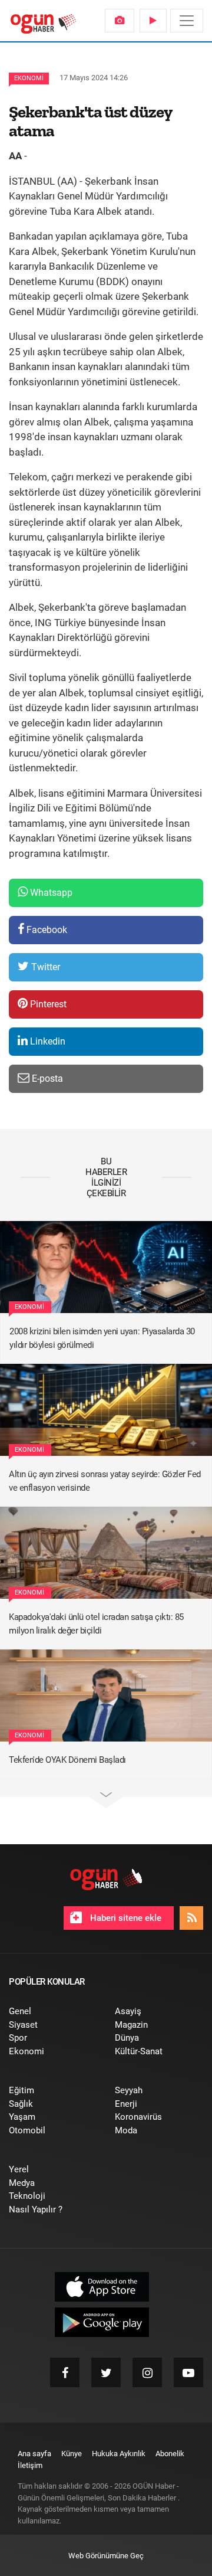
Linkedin (47, 1041)
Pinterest (47, 1004)
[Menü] (187, 21)
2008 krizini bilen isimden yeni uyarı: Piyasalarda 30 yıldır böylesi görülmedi (102, 1338)
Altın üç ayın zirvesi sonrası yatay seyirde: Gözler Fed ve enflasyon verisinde (105, 1481)
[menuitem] (120, 21)
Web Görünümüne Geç (106, 2556)
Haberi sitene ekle (125, 1918)
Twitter (44, 967)
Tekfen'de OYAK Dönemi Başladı (67, 1760)
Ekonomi (29, 78)
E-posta (46, 1078)
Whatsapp (50, 893)
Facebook (46, 930)
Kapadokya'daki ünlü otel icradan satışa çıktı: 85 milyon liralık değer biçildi (96, 1624)
